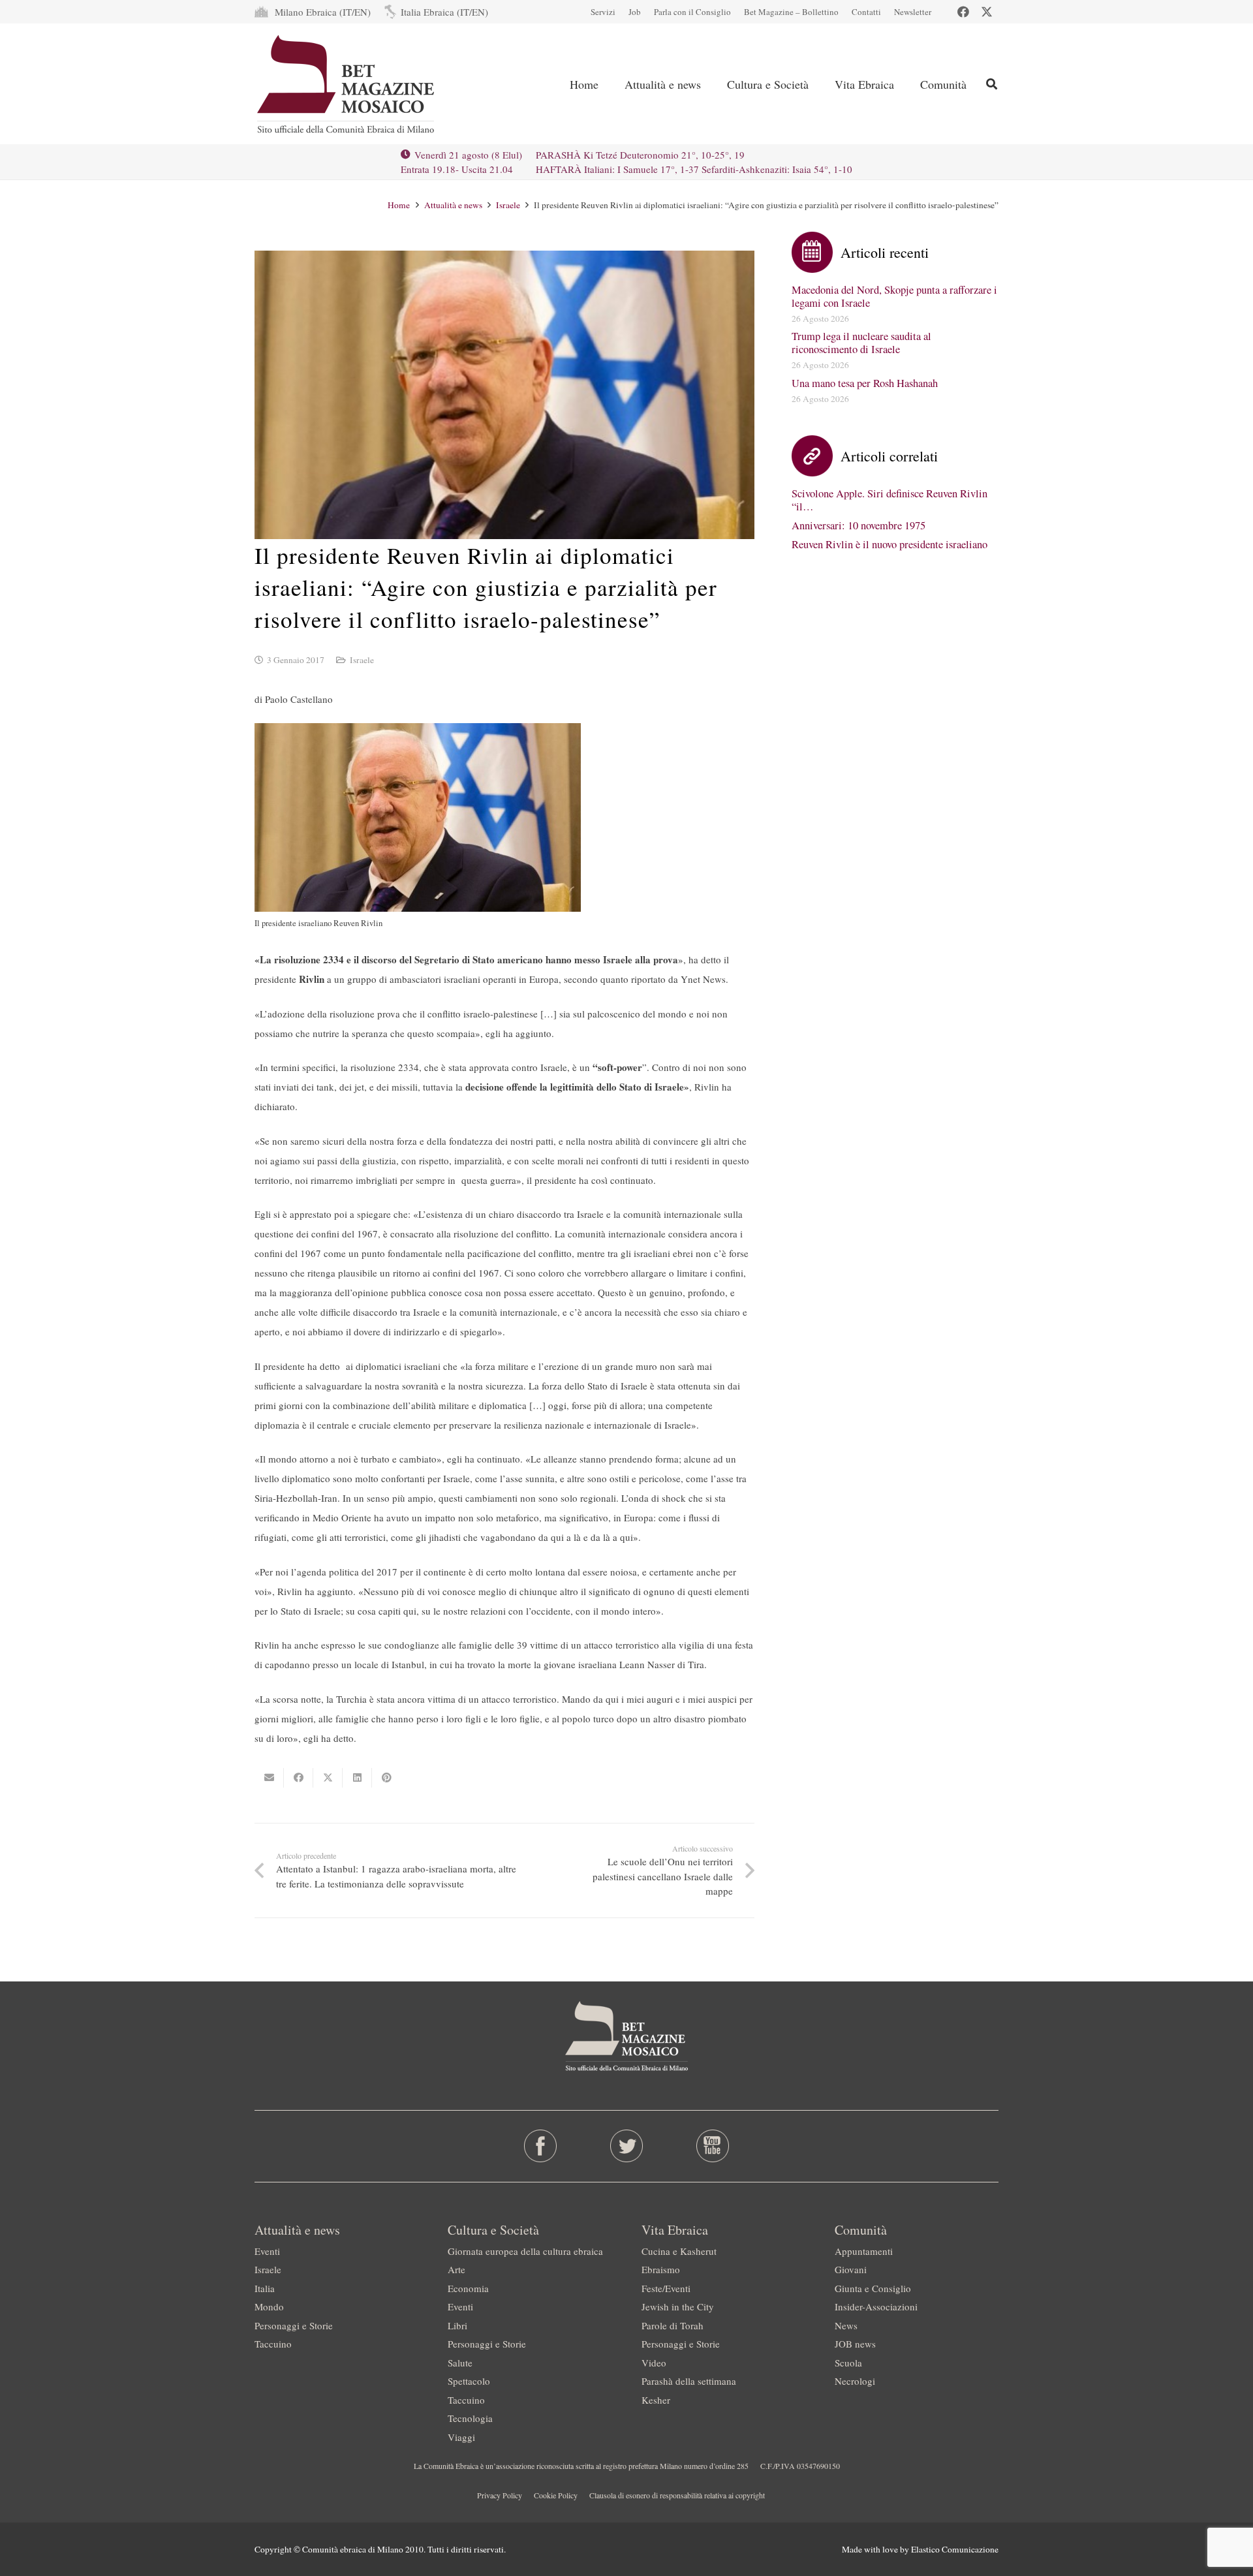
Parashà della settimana (689, 2381)
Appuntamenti (864, 2251)
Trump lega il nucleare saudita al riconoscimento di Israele (861, 343)
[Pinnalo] (387, 1778)
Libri (457, 2325)
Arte (456, 2269)
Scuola (848, 2363)
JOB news (855, 2344)
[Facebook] (963, 12)
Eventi (267, 2251)
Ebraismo (661, 2269)
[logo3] (347, 84)
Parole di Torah (673, 2325)
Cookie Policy (556, 2495)
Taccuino (273, 2344)
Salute (460, 2363)
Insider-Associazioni (876, 2306)
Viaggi (461, 2437)
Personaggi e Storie (294, 2325)
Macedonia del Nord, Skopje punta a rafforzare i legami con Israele (894, 296)
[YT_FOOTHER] (712, 2146)
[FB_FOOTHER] (541, 2146)
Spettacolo (469, 2381)
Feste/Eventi (666, 2288)
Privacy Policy (500, 2495)
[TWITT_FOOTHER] (627, 2146)
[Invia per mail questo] (269, 1778)
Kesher (656, 2400)
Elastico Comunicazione (955, 2549)
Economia (468, 2288)
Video (654, 2363)
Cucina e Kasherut (679, 2251)
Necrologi (855, 2381)
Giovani (851, 2269)
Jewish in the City (678, 2306)
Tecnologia (470, 2418)
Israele (362, 660)
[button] (992, 84)
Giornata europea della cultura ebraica (525, 2251)
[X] (987, 12)
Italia (265, 2288)
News (846, 2325)
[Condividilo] (299, 1778)
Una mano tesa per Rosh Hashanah (865, 383)
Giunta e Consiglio (873, 2288)
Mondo (269, 2306)
